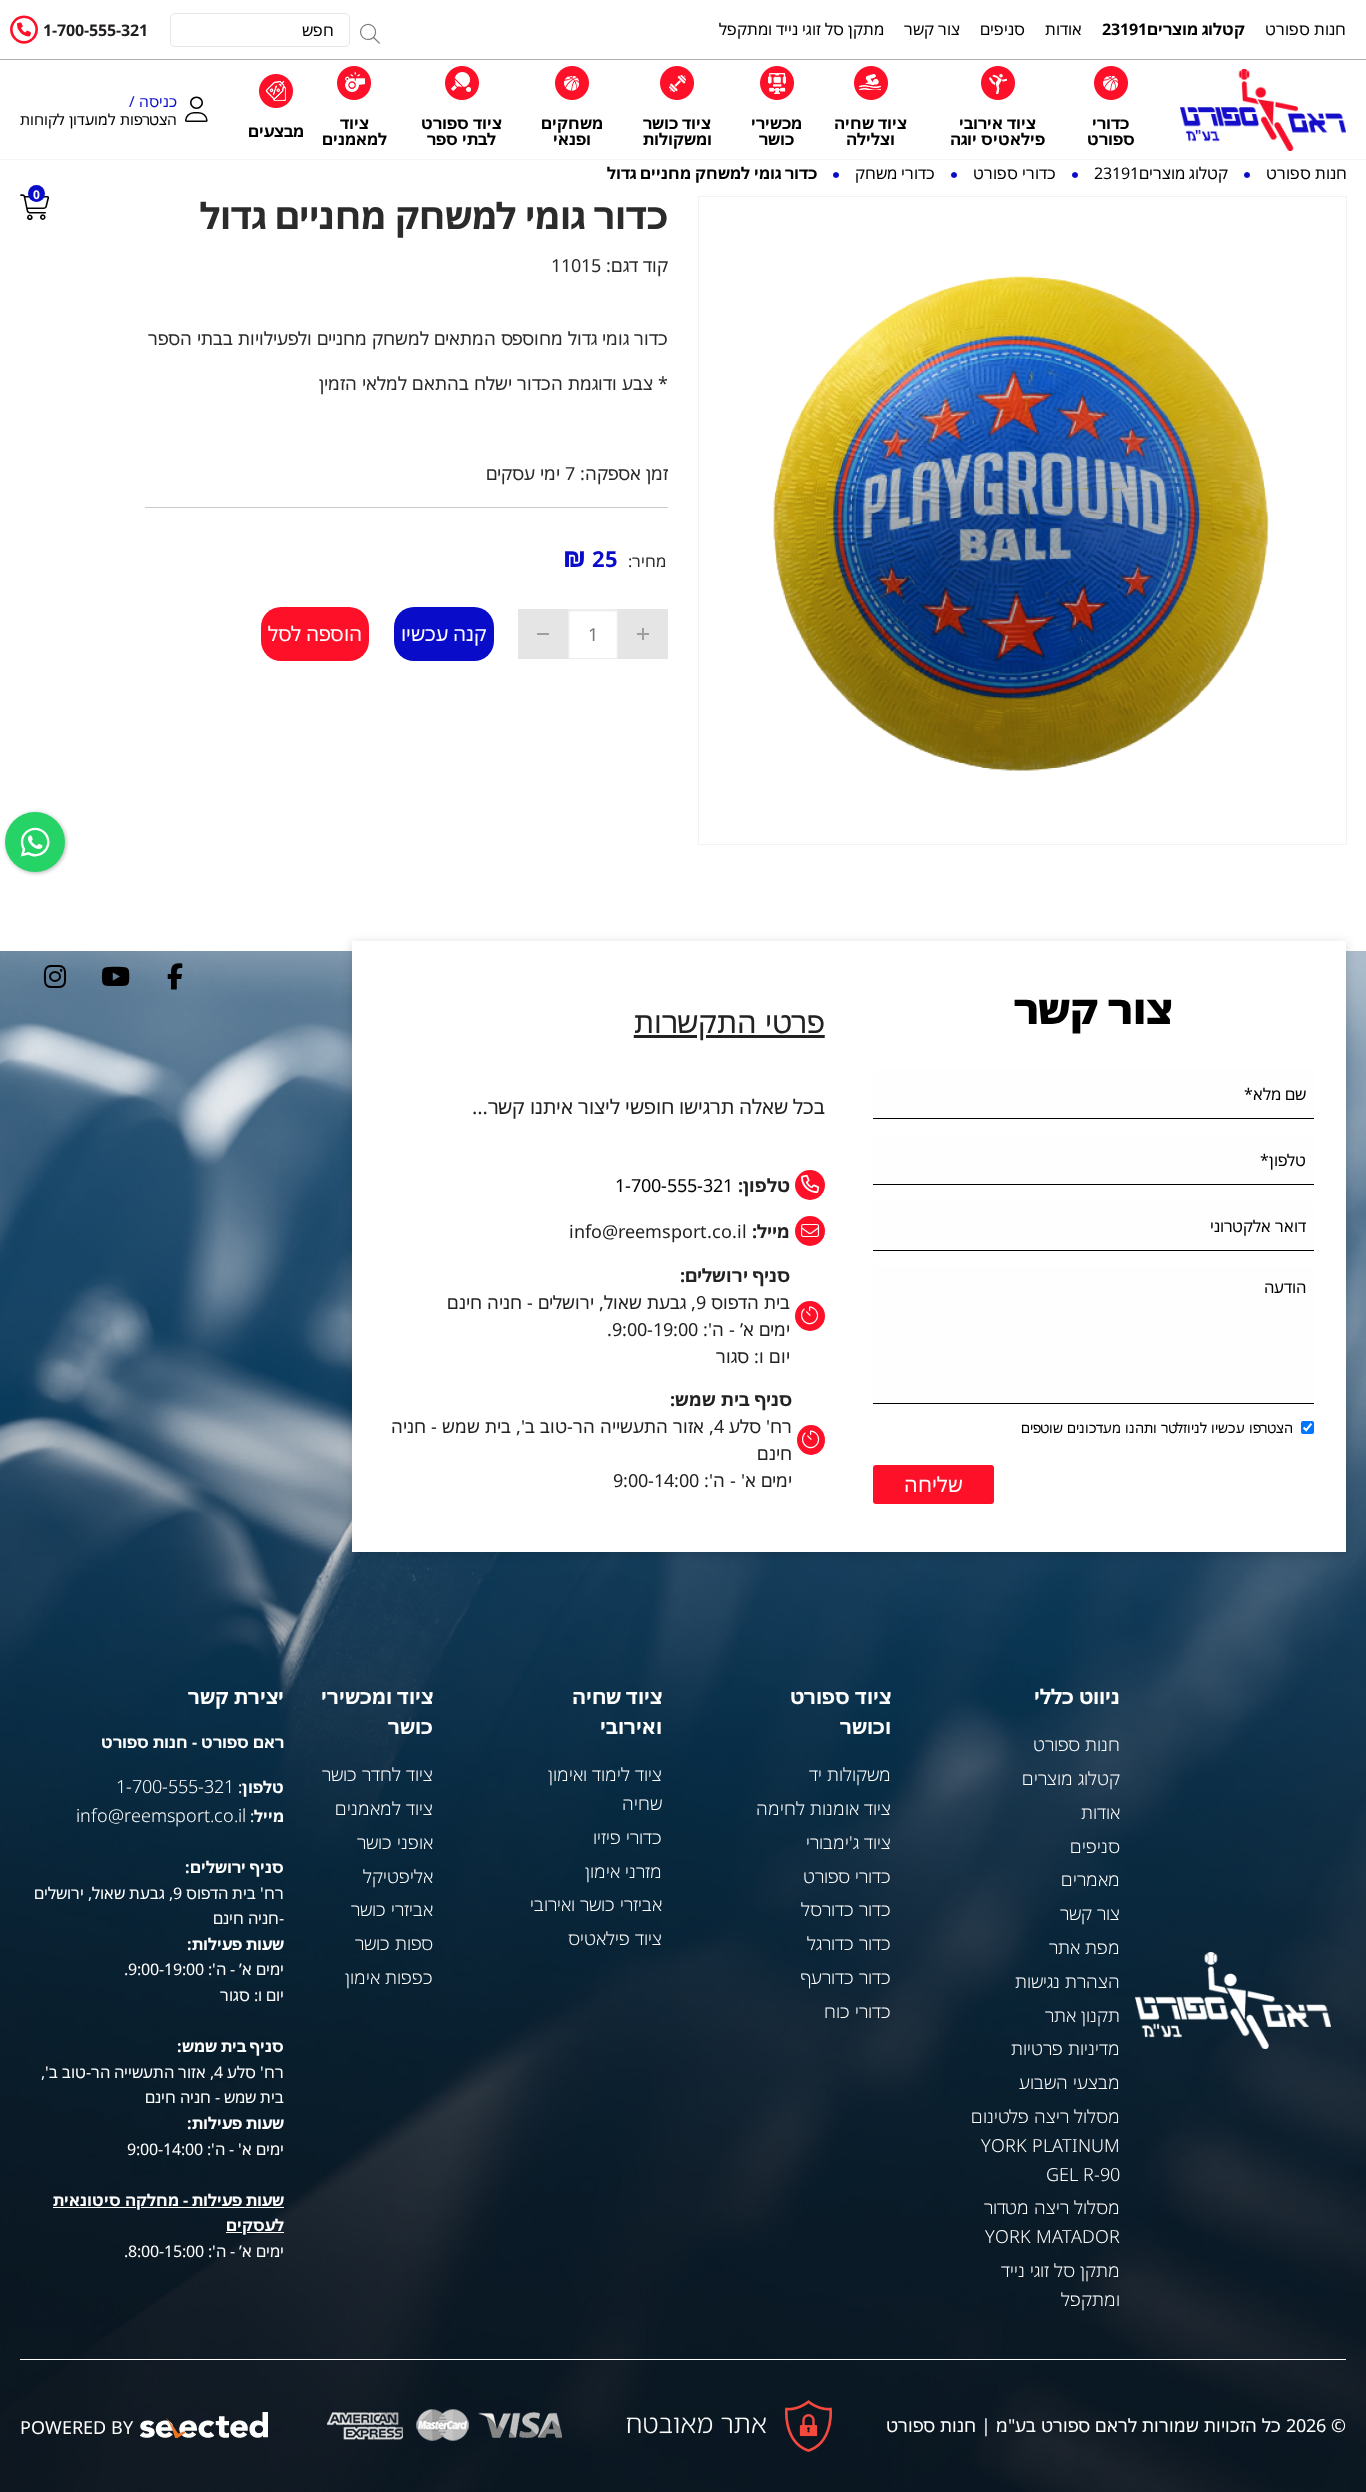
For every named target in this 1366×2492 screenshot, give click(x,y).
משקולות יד (850, 1774)
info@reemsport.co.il (161, 1815)
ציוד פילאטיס (615, 1938)
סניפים (1095, 1846)
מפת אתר (1084, 1947)
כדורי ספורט (847, 1876)
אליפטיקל (398, 1876)
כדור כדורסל (846, 1909)
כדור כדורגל (849, 1943)
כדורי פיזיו (627, 1837)
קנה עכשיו (444, 633)
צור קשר (1090, 1913)
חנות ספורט (1076, 1744)
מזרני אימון (623, 1871)
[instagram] (55, 976)
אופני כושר (395, 1842)
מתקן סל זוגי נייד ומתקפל (1060, 2284)
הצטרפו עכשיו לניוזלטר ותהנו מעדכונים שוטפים (1157, 1427)
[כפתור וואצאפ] (35, 842)
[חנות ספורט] (1263, 110)
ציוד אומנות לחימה (823, 1808)
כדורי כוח (857, 2011)
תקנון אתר (1082, 2015)
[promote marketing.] (205, 2425)
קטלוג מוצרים (1071, 1778)
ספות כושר (394, 1943)
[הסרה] (543, 634)
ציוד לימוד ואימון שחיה (605, 1788)
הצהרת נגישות (1067, 1981)
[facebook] (175, 976)
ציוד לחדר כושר (377, 1774)
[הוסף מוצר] (643, 634)
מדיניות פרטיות (1065, 2048)
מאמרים (1090, 1879)
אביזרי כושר (392, 1909)
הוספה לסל (315, 633)
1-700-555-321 (95, 30)
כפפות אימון (389, 1977)
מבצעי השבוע (1069, 2082)
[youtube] (115, 976)
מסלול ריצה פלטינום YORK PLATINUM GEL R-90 (1045, 2145)
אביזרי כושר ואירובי (596, 1904)
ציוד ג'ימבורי (848, 1842)
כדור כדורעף (846, 1977)
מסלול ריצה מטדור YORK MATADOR (1052, 2221)
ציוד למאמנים (384, 1808)
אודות (1100, 1812)
